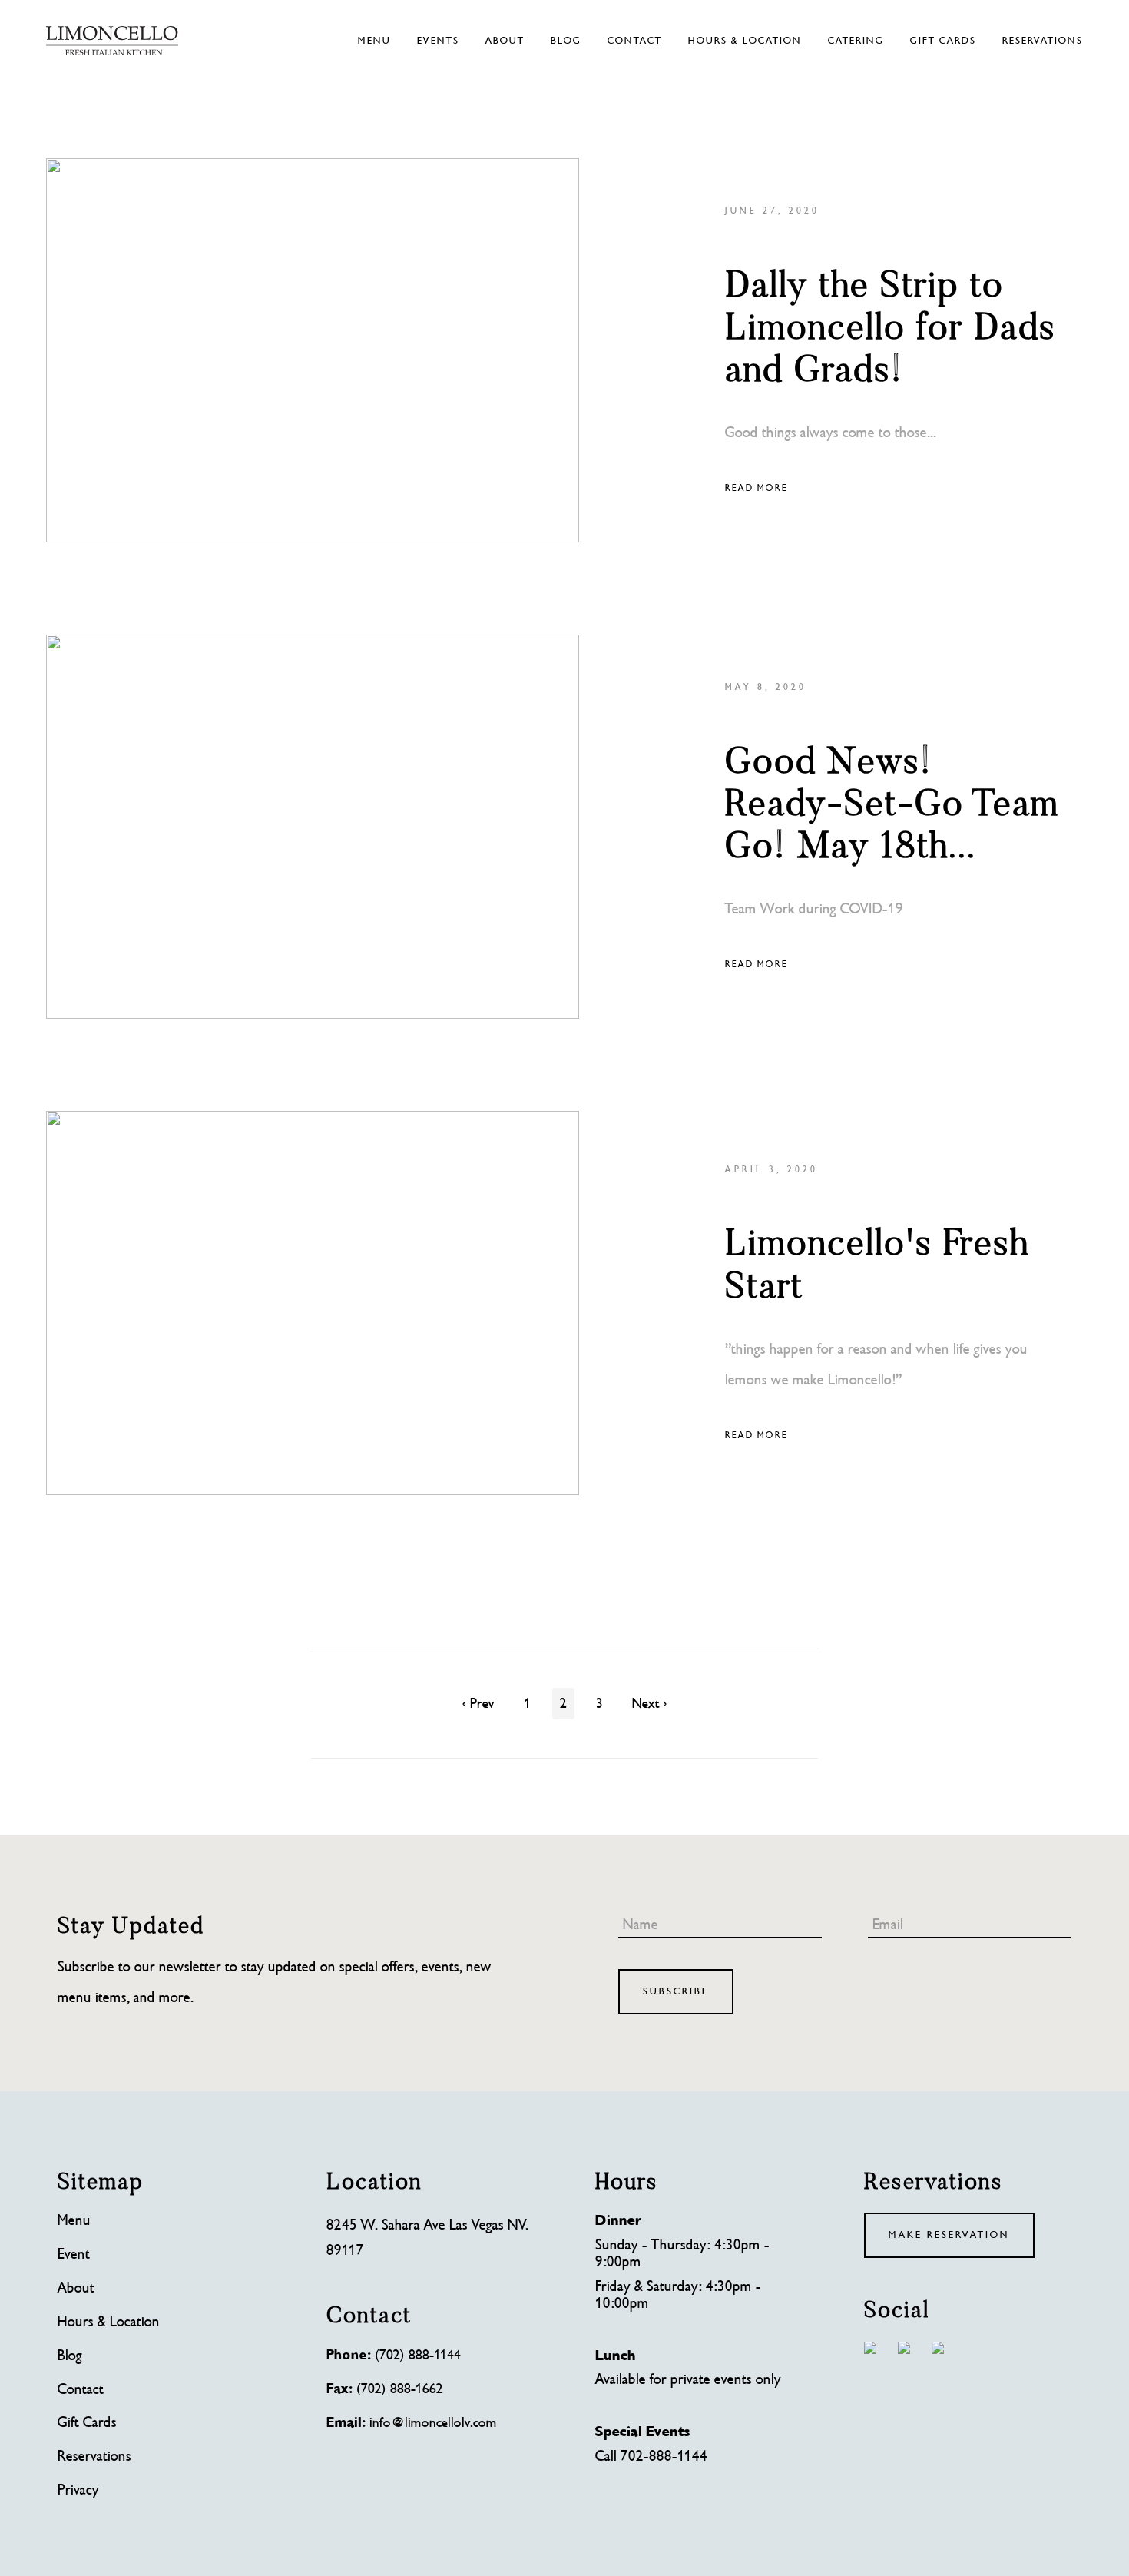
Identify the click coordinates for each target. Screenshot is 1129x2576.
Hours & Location (745, 41)
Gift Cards (943, 41)
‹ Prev (478, 1704)
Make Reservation (949, 2235)
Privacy (78, 2491)
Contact (635, 41)
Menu (374, 41)
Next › (650, 1704)
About (505, 41)
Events (438, 41)
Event (74, 2255)
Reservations (1043, 41)
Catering (856, 41)
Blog (566, 41)
